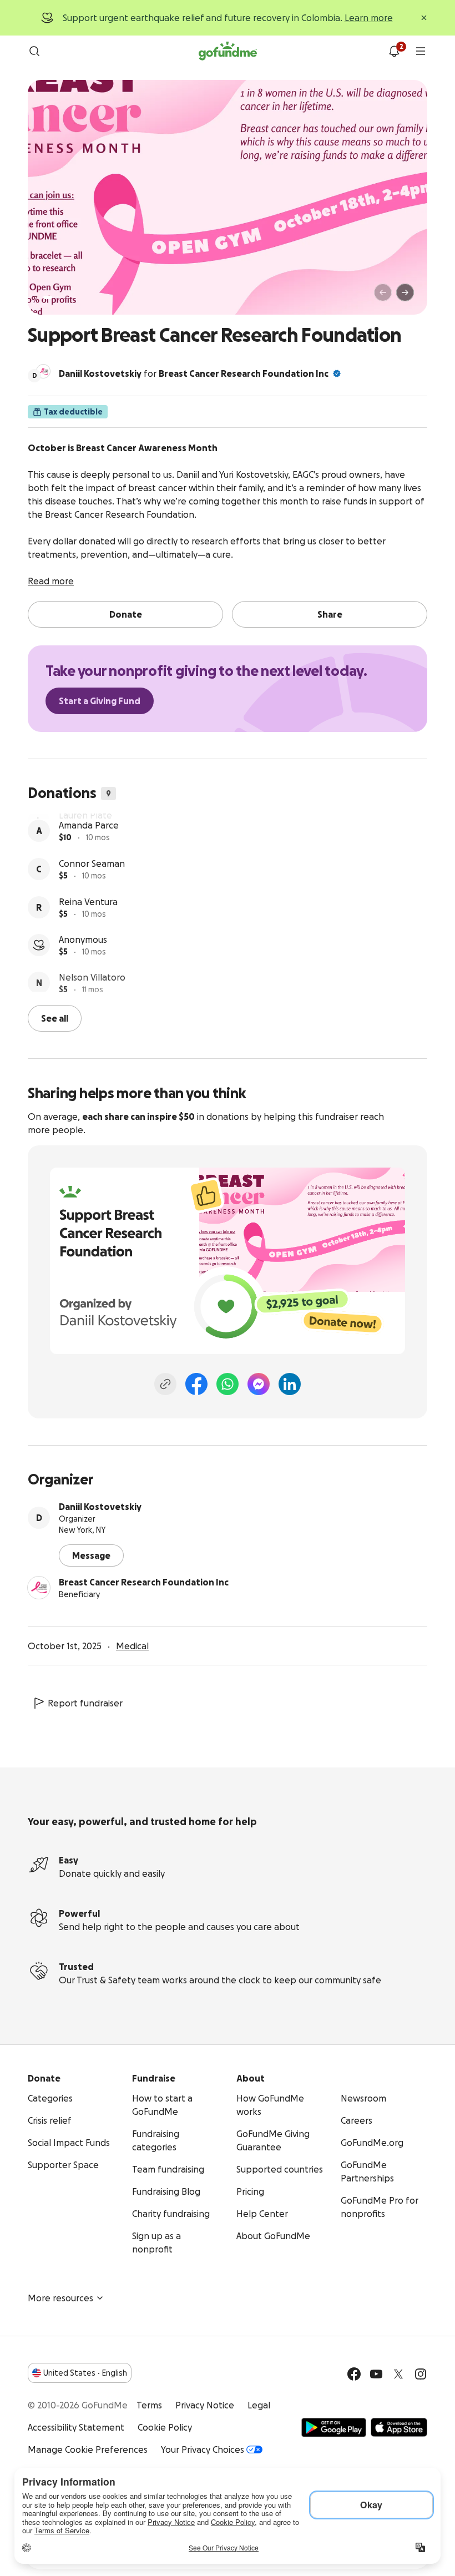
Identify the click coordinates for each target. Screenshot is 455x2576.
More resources (60, 2297)
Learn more (369, 18)
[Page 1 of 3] (48, 297)
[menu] (421, 51)
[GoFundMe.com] (228, 51)
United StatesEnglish (85, 2372)
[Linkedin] (290, 1383)
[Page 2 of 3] (58, 297)
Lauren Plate (85, 820)
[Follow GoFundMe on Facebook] (354, 2373)
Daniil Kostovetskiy (100, 1506)
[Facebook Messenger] (259, 1383)
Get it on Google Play (334, 2426)
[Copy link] (165, 1383)
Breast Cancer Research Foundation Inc (244, 373)
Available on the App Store (399, 2426)
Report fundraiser (85, 1702)
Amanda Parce (89, 858)
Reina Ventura (88, 935)
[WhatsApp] (228, 1383)
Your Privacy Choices (203, 2448)
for (194, 373)
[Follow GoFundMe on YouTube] (376, 2373)
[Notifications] (394, 51)
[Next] (405, 292)
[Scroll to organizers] (43, 371)
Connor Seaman (92, 897)
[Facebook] (196, 1383)
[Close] (424, 18)
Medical (132, 1645)
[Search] (34, 51)
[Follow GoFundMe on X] (398, 2373)
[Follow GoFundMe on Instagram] (421, 2373)
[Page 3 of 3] (66, 297)
